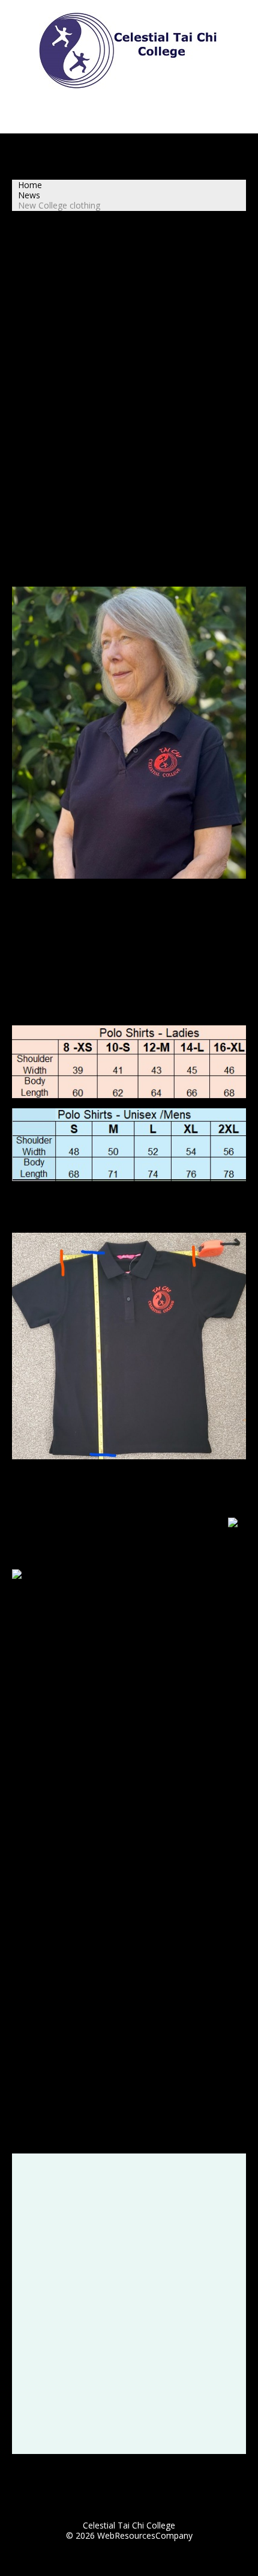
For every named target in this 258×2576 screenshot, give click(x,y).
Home (30, 185)
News (29, 195)
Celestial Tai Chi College (129, 2525)
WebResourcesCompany (145, 2535)
